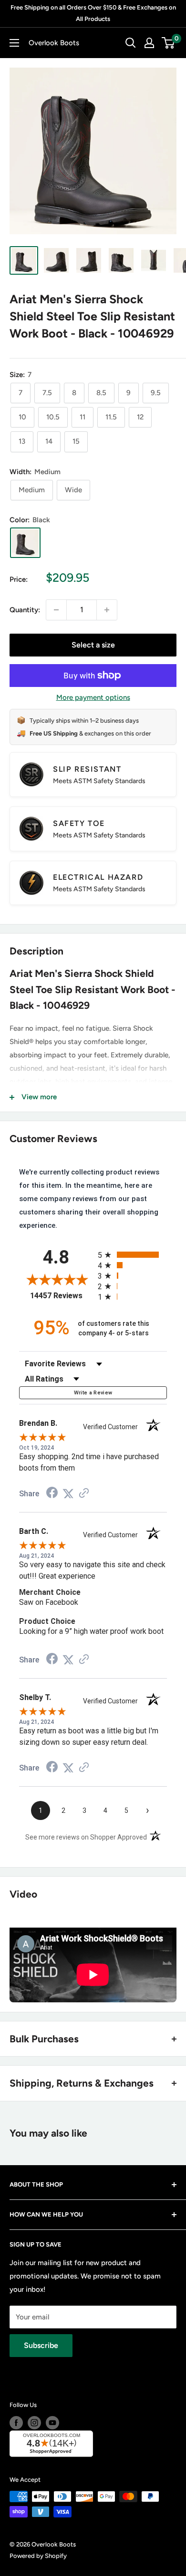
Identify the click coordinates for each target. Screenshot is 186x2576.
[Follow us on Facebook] (16, 2423)
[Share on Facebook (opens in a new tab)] (52, 1494)
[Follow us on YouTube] (52, 2423)
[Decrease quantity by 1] (56, 610)
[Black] (25, 543)
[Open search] (131, 43)
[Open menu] (14, 43)
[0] (169, 43)
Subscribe (41, 2345)
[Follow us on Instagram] (34, 2423)
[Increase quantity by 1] (107, 610)
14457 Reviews (62, 1296)
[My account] (149, 43)
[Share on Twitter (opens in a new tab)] (68, 1494)
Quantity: (25, 610)
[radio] (132, 1255)
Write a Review (93, 1393)
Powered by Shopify (38, 2556)
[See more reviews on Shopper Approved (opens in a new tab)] (84, 1494)
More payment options (93, 697)
